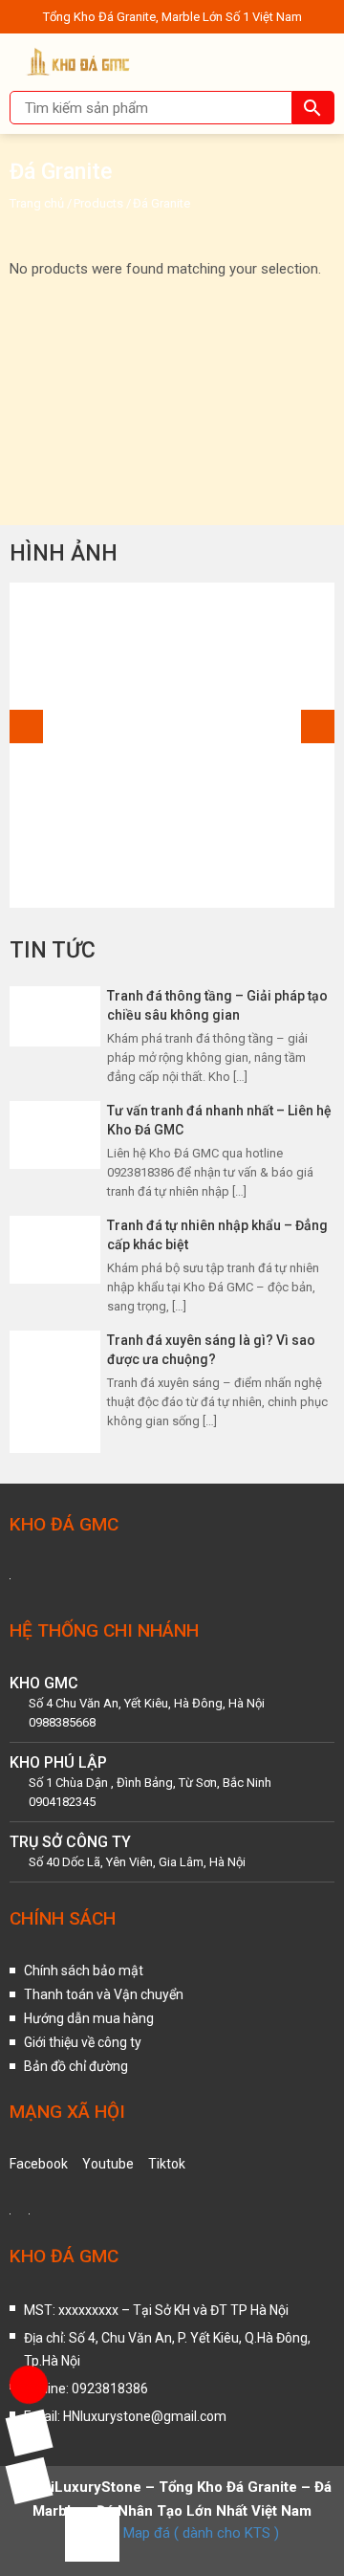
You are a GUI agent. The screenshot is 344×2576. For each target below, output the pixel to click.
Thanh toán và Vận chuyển (104, 1994)
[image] (172, 745)
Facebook (39, 2164)
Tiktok (167, 2164)
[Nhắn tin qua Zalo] (29, 2480)
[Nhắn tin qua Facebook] (29, 2433)
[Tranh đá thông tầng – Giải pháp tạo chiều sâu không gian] (55, 1016)
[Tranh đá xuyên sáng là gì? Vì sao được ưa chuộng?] (55, 1391)
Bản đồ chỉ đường (76, 2066)
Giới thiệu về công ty (83, 2042)
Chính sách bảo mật (84, 1971)
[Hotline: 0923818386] (29, 2385)
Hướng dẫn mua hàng (89, 2018)
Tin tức (53, 950)
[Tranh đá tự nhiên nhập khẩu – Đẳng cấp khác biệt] (55, 1249)
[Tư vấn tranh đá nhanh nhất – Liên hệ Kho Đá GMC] (55, 1134)
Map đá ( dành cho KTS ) (201, 2533)
